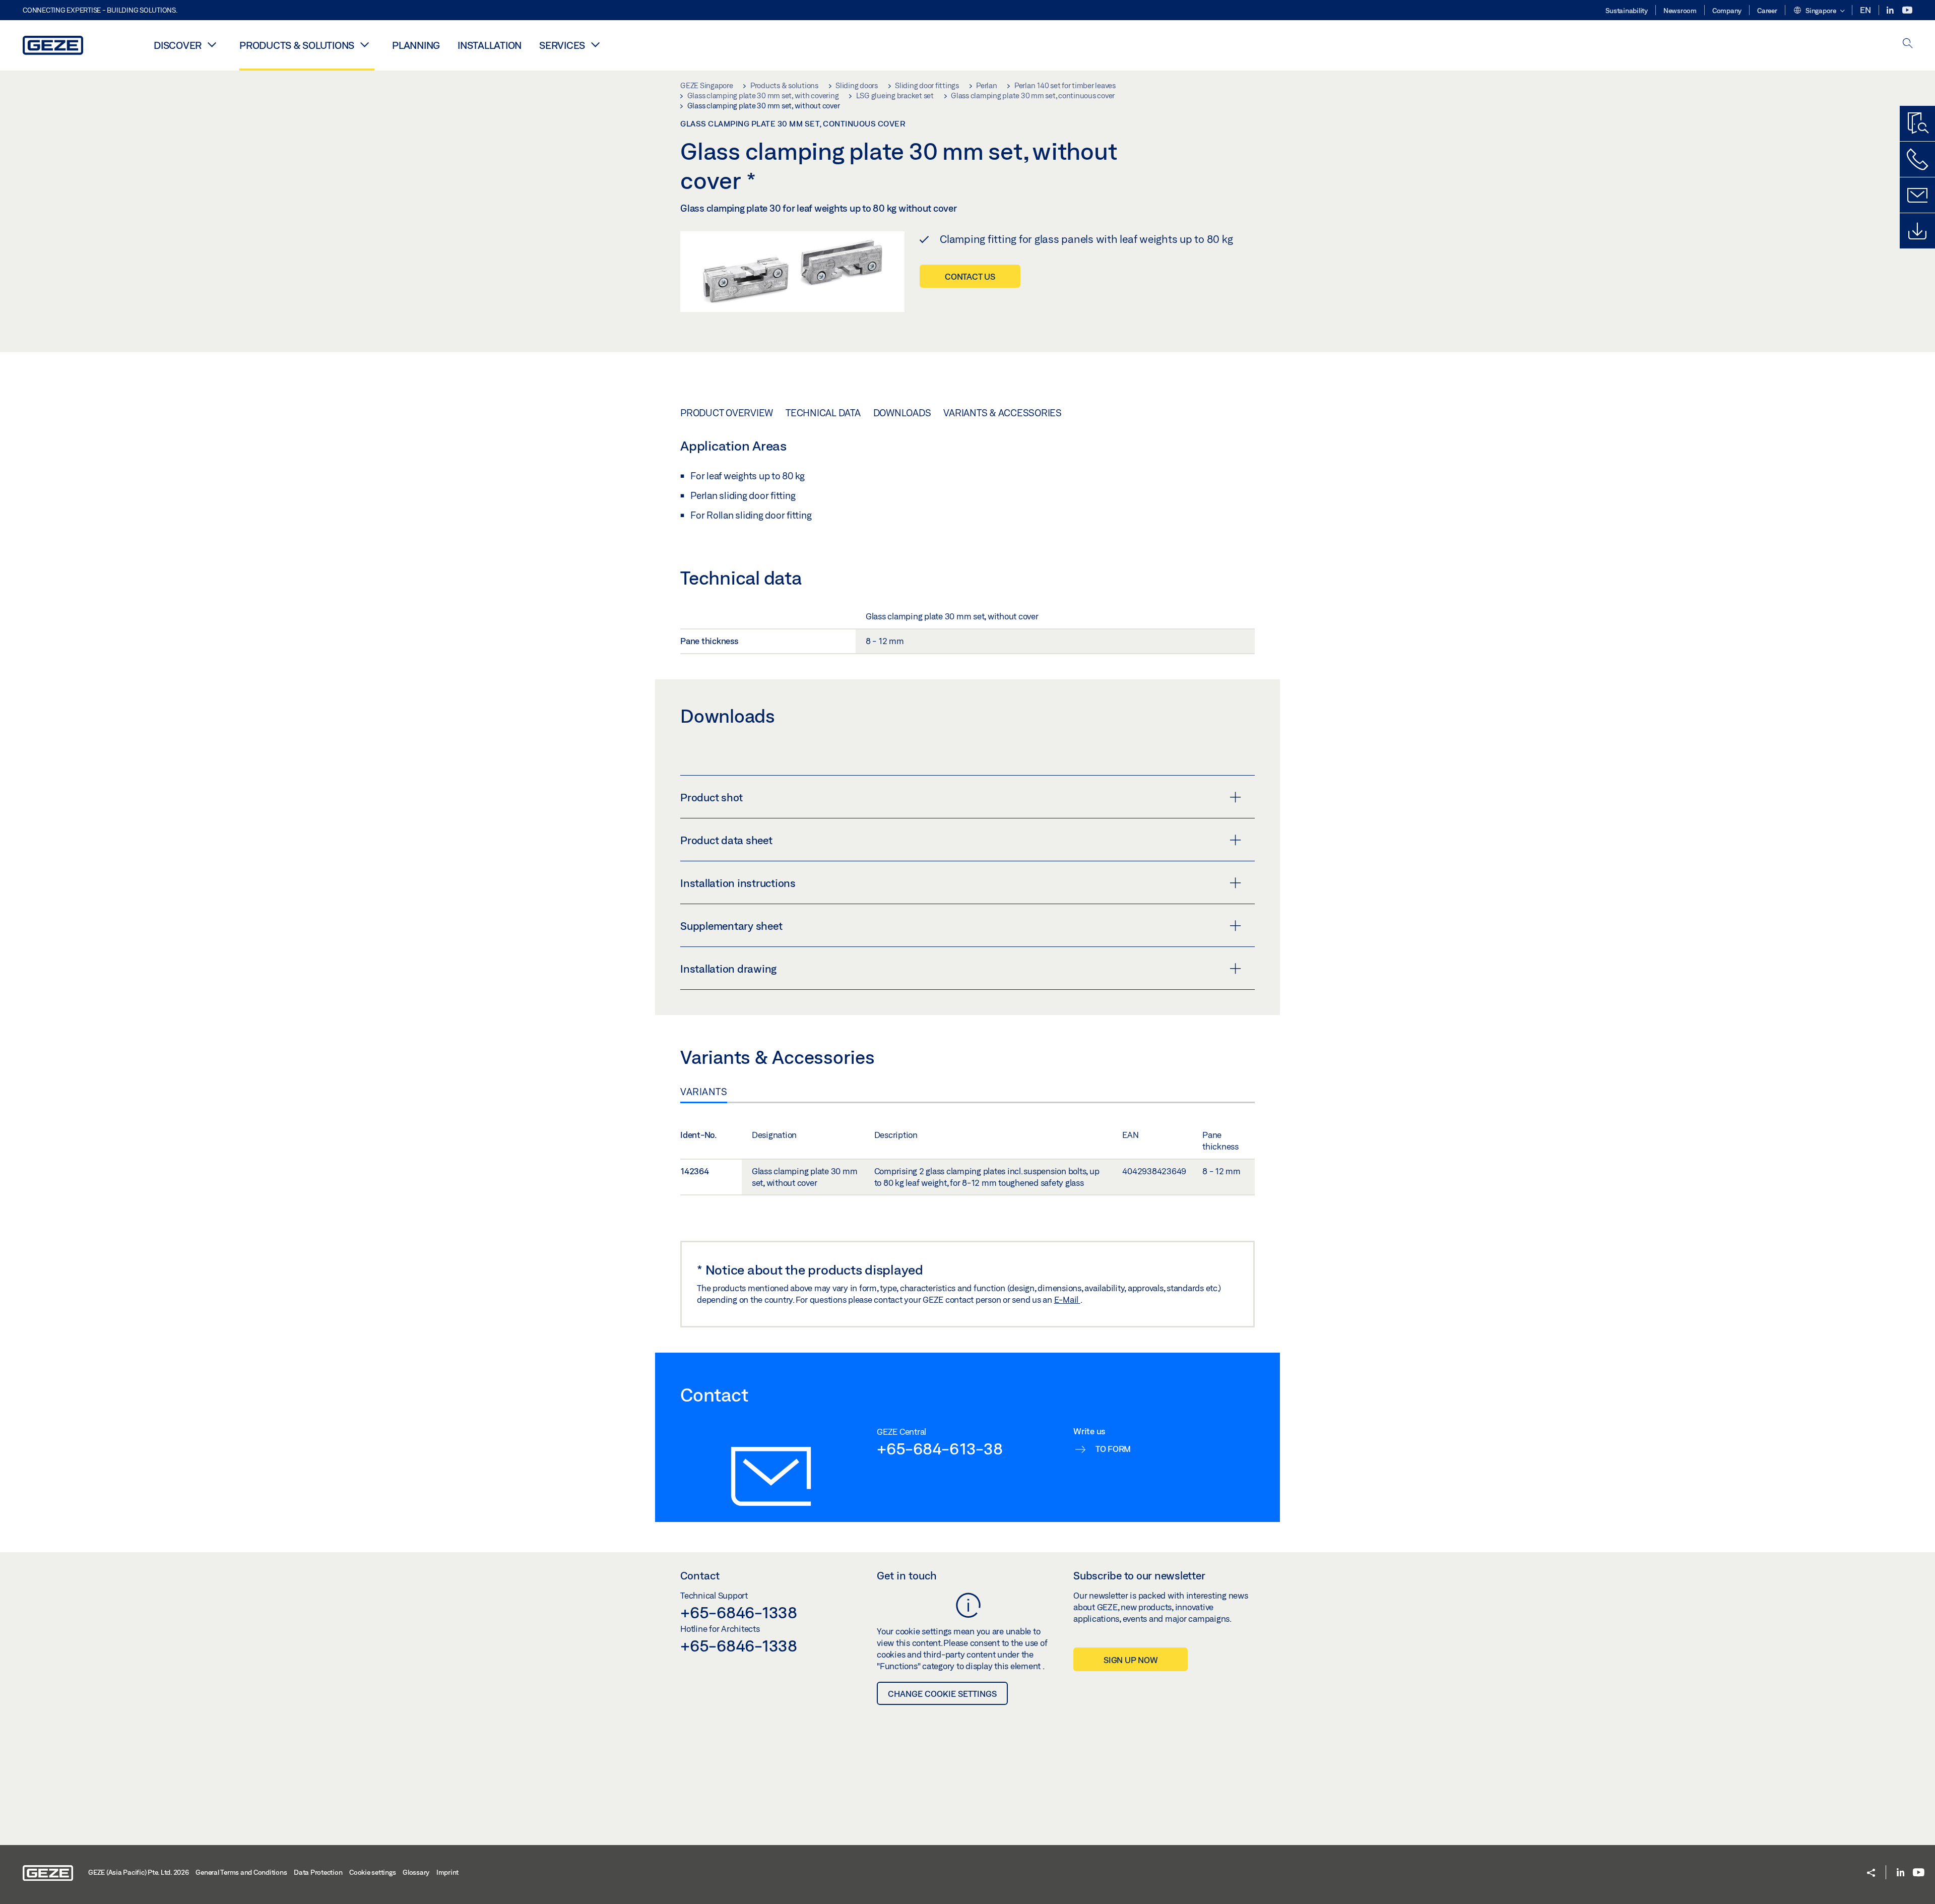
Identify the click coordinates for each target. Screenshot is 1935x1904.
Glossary (416, 1872)
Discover (178, 45)
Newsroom (1680, 11)
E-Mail (1067, 1299)
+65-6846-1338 (739, 1612)
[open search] (1908, 44)
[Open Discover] (212, 44)
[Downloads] (1917, 231)
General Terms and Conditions (241, 1872)
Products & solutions (297, 45)
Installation (490, 45)
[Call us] (1917, 159)
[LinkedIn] (1891, 10)
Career (1767, 11)
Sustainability (1627, 11)
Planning (416, 45)
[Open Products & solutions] (364, 44)
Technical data (823, 413)
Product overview (727, 413)
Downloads (902, 413)
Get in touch (907, 1575)
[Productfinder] (1917, 123)
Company (1727, 11)
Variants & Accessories (1003, 413)
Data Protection (318, 1872)
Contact (700, 1575)
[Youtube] (1907, 10)
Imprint (447, 1872)
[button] (1819, 11)
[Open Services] (595, 44)
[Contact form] (1917, 195)
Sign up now (1131, 1660)
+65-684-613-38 (940, 1448)
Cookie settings (372, 1872)
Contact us (970, 276)
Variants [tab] (704, 1092)
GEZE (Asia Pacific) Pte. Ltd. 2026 (139, 1872)
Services (562, 45)
